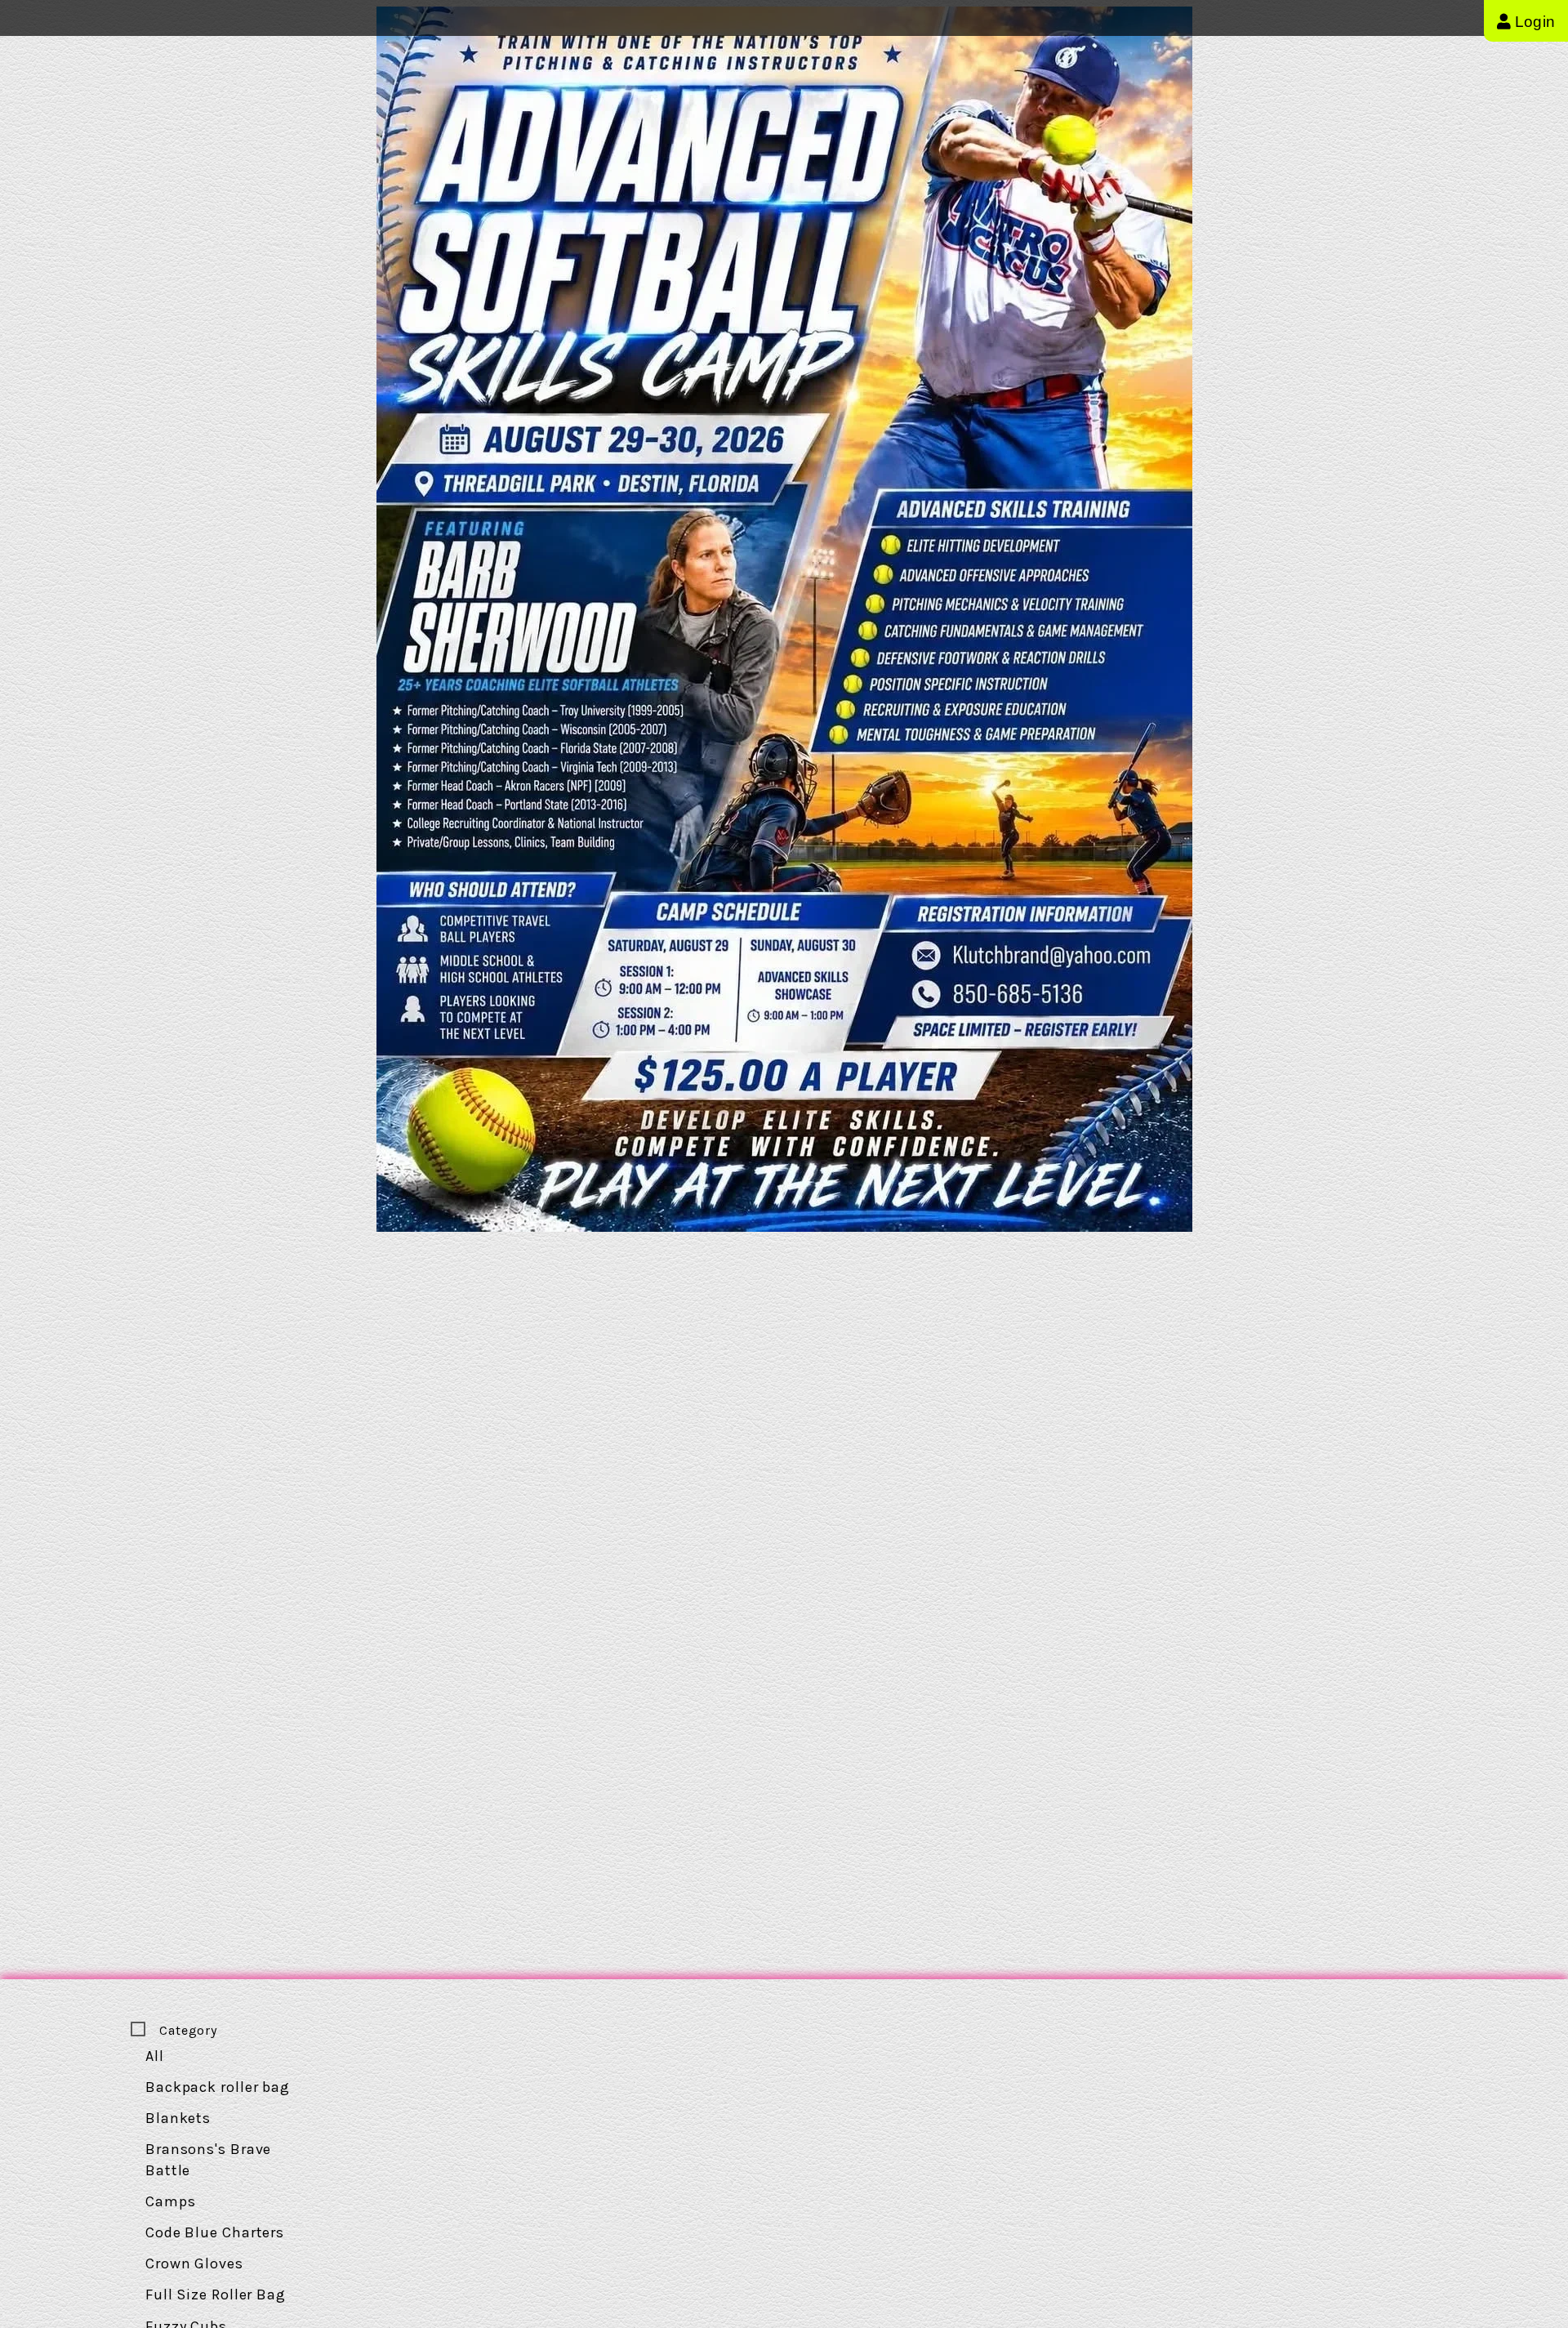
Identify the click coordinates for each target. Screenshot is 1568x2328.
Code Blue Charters (215, 2232)
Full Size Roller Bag (216, 2295)
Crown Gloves (194, 2263)
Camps (171, 2201)
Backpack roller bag (218, 2087)
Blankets (178, 2118)
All (155, 2056)
